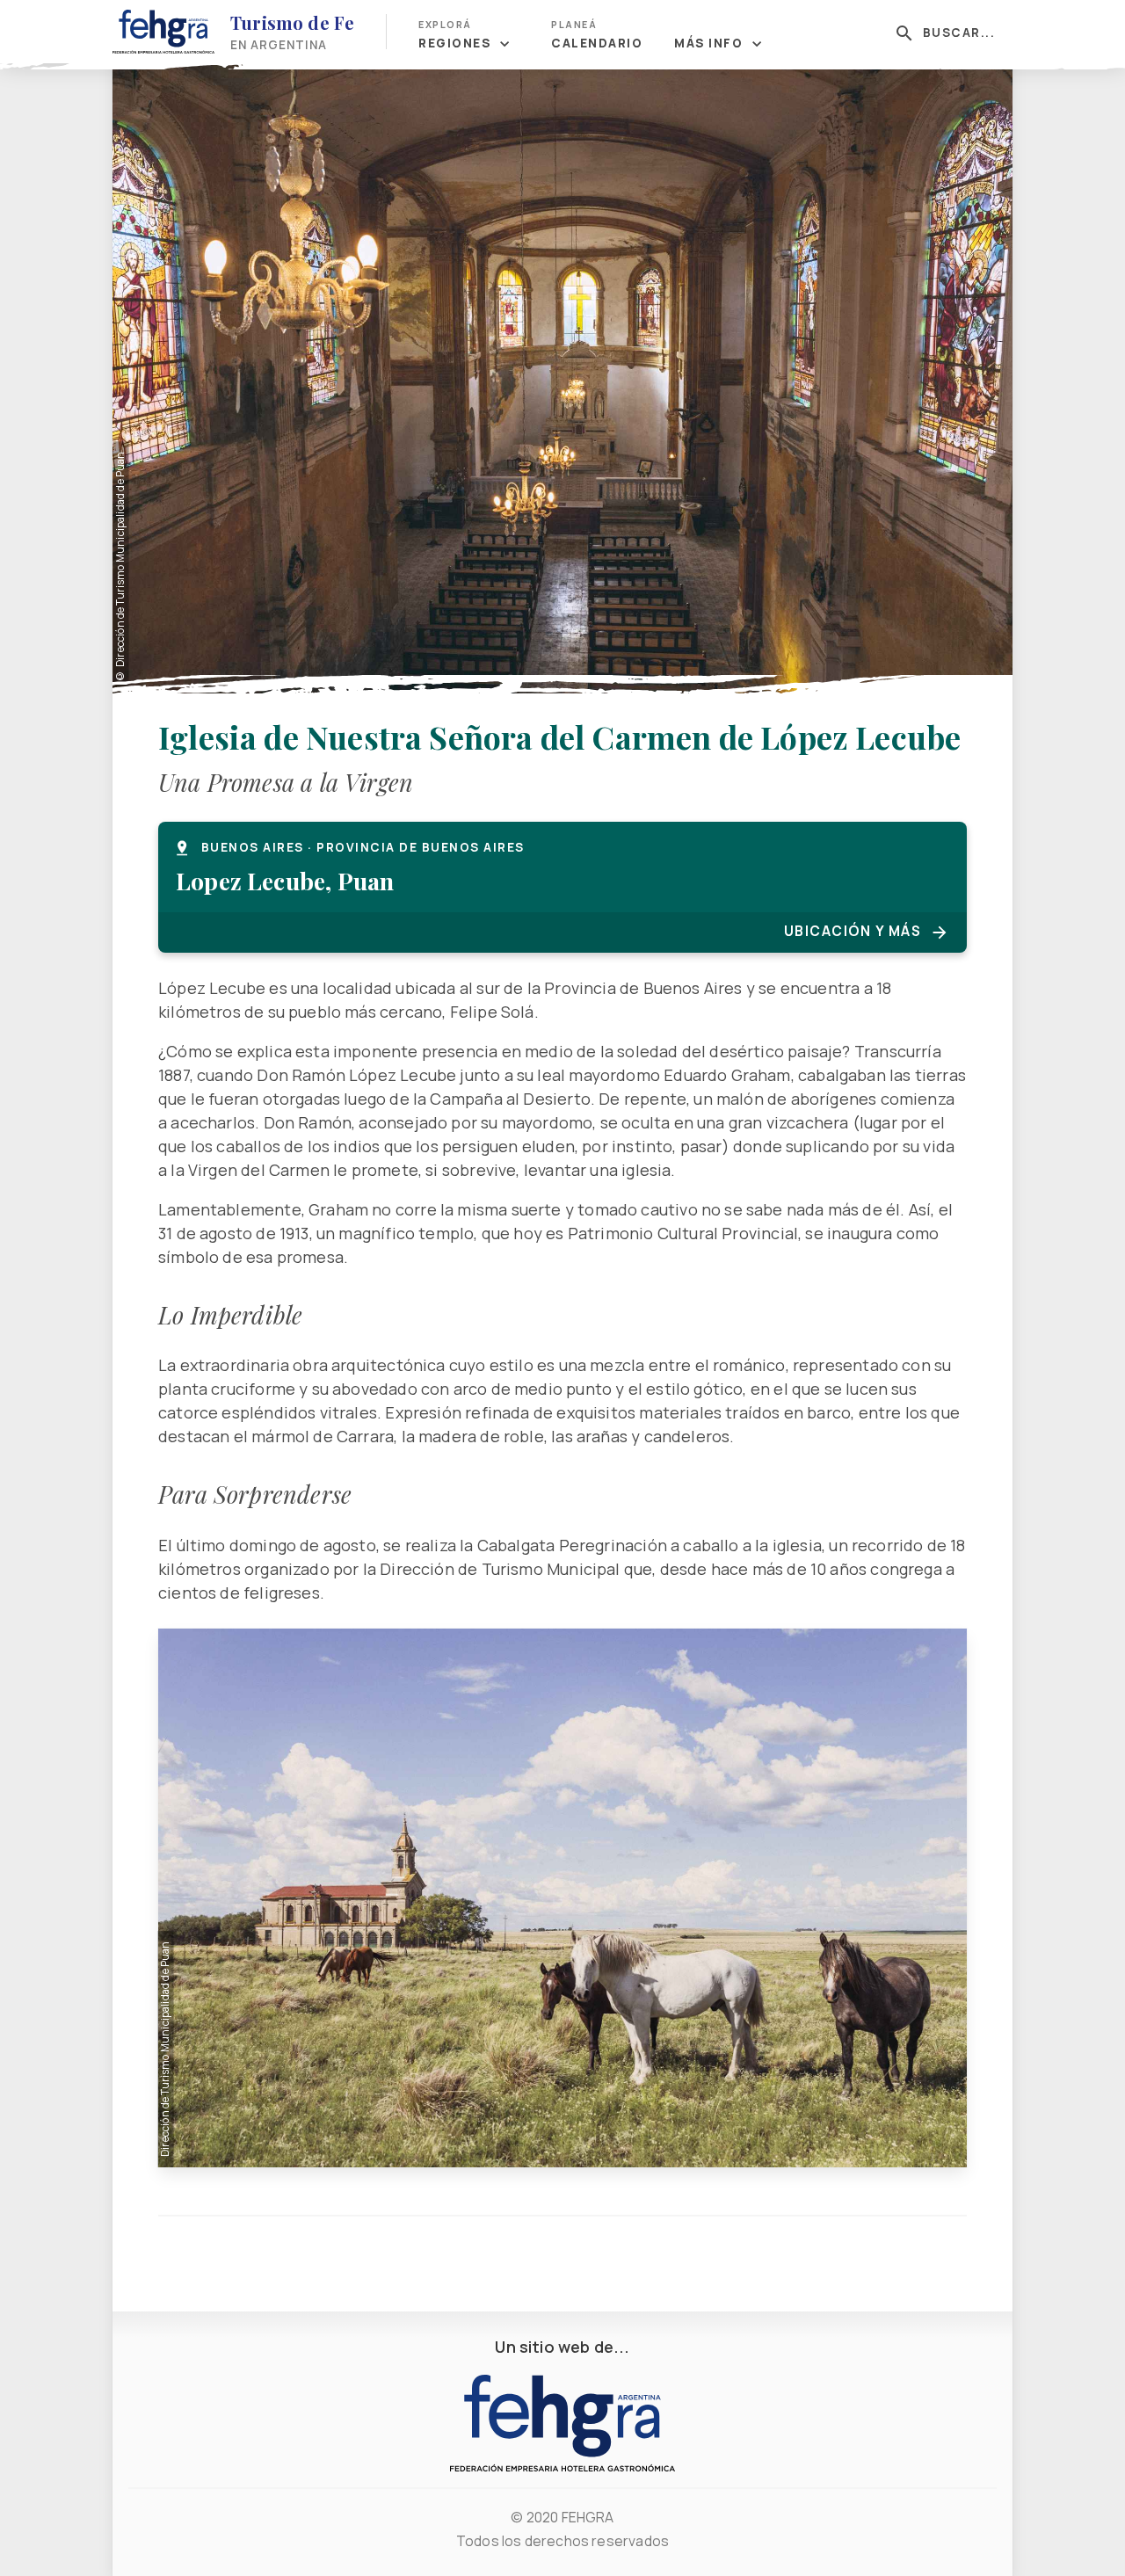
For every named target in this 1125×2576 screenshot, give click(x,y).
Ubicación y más (853, 931)
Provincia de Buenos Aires (421, 847)
